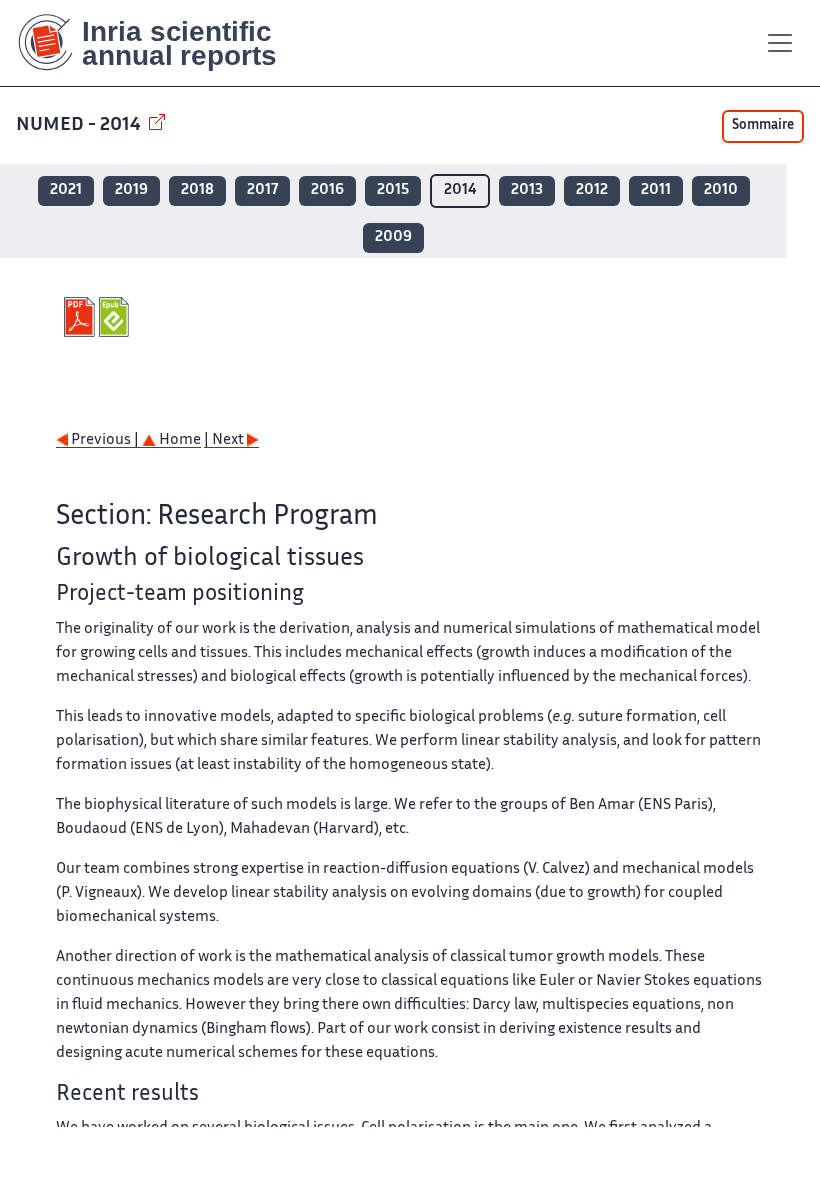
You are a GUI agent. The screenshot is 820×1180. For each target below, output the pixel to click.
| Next (225, 440)
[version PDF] (81, 317)
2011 (656, 190)
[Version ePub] (116, 317)
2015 (393, 190)
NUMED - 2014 (80, 125)
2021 (66, 190)
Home (178, 440)
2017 (262, 190)
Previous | (105, 440)
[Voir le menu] (780, 43)
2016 (327, 190)
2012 (592, 190)
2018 (197, 190)
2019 (131, 190)
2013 (527, 190)
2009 (393, 237)
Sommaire (763, 126)
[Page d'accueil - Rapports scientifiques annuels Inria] (161, 43)
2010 (721, 190)
